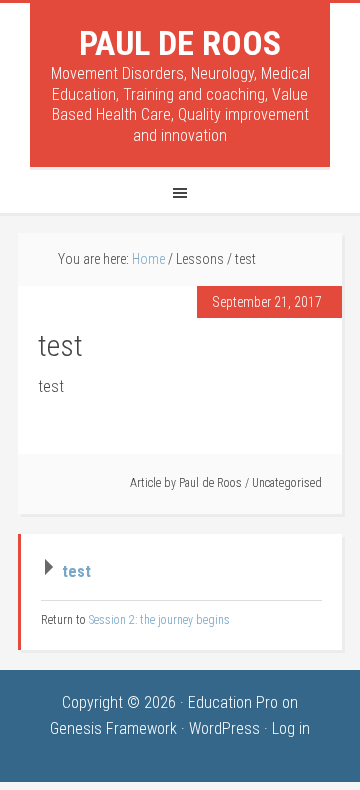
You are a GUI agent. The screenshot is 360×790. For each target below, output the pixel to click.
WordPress (224, 728)
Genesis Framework (113, 728)
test (76, 571)
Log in (291, 728)
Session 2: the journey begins (159, 620)
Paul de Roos (180, 43)
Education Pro (233, 702)
